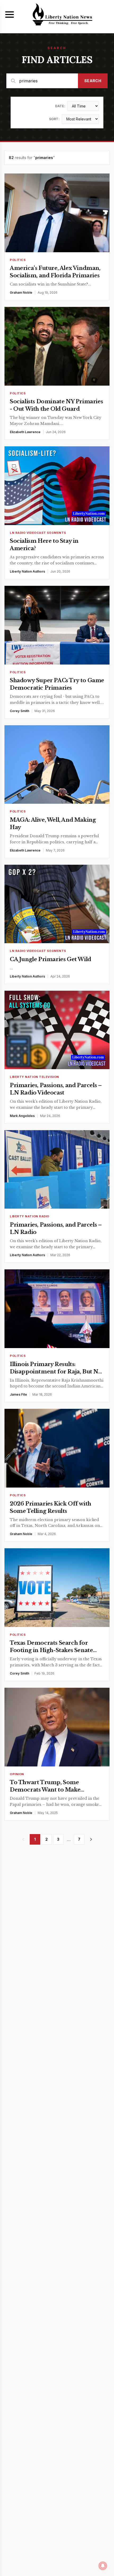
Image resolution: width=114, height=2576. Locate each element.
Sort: (54, 119)
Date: (60, 106)
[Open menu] (10, 15)
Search (93, 81)
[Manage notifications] (103, 2566)
